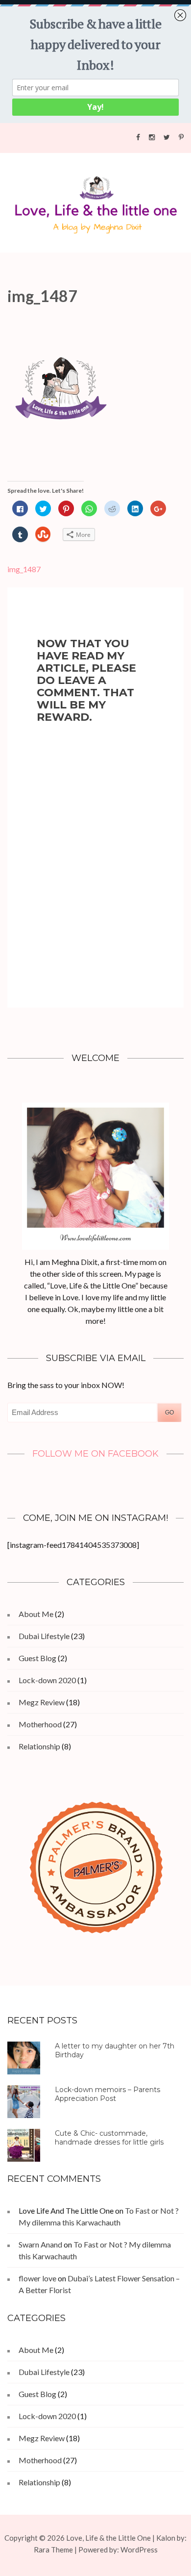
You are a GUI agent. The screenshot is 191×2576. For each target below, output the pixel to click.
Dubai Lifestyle (44, 1636)
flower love (37, 2278)
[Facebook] (138, 137)
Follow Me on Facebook (95, 1454)
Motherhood (40, 1724)
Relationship (39, 1746)
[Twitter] (167, 137)
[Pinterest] (181, 137)
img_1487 (24, 569)
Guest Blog (37, 1658)
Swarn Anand (40, 2244)
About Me (36, 1614)
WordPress (139, 2550)
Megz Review (42, 1702)
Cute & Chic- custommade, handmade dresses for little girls (109, 2138)
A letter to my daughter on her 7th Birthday (115, 2050)
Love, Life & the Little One (108, 2538)
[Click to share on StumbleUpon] (43, 535)
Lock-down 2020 (47, 1680)
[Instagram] (152, 137)
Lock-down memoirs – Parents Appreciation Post (107, 2094)
